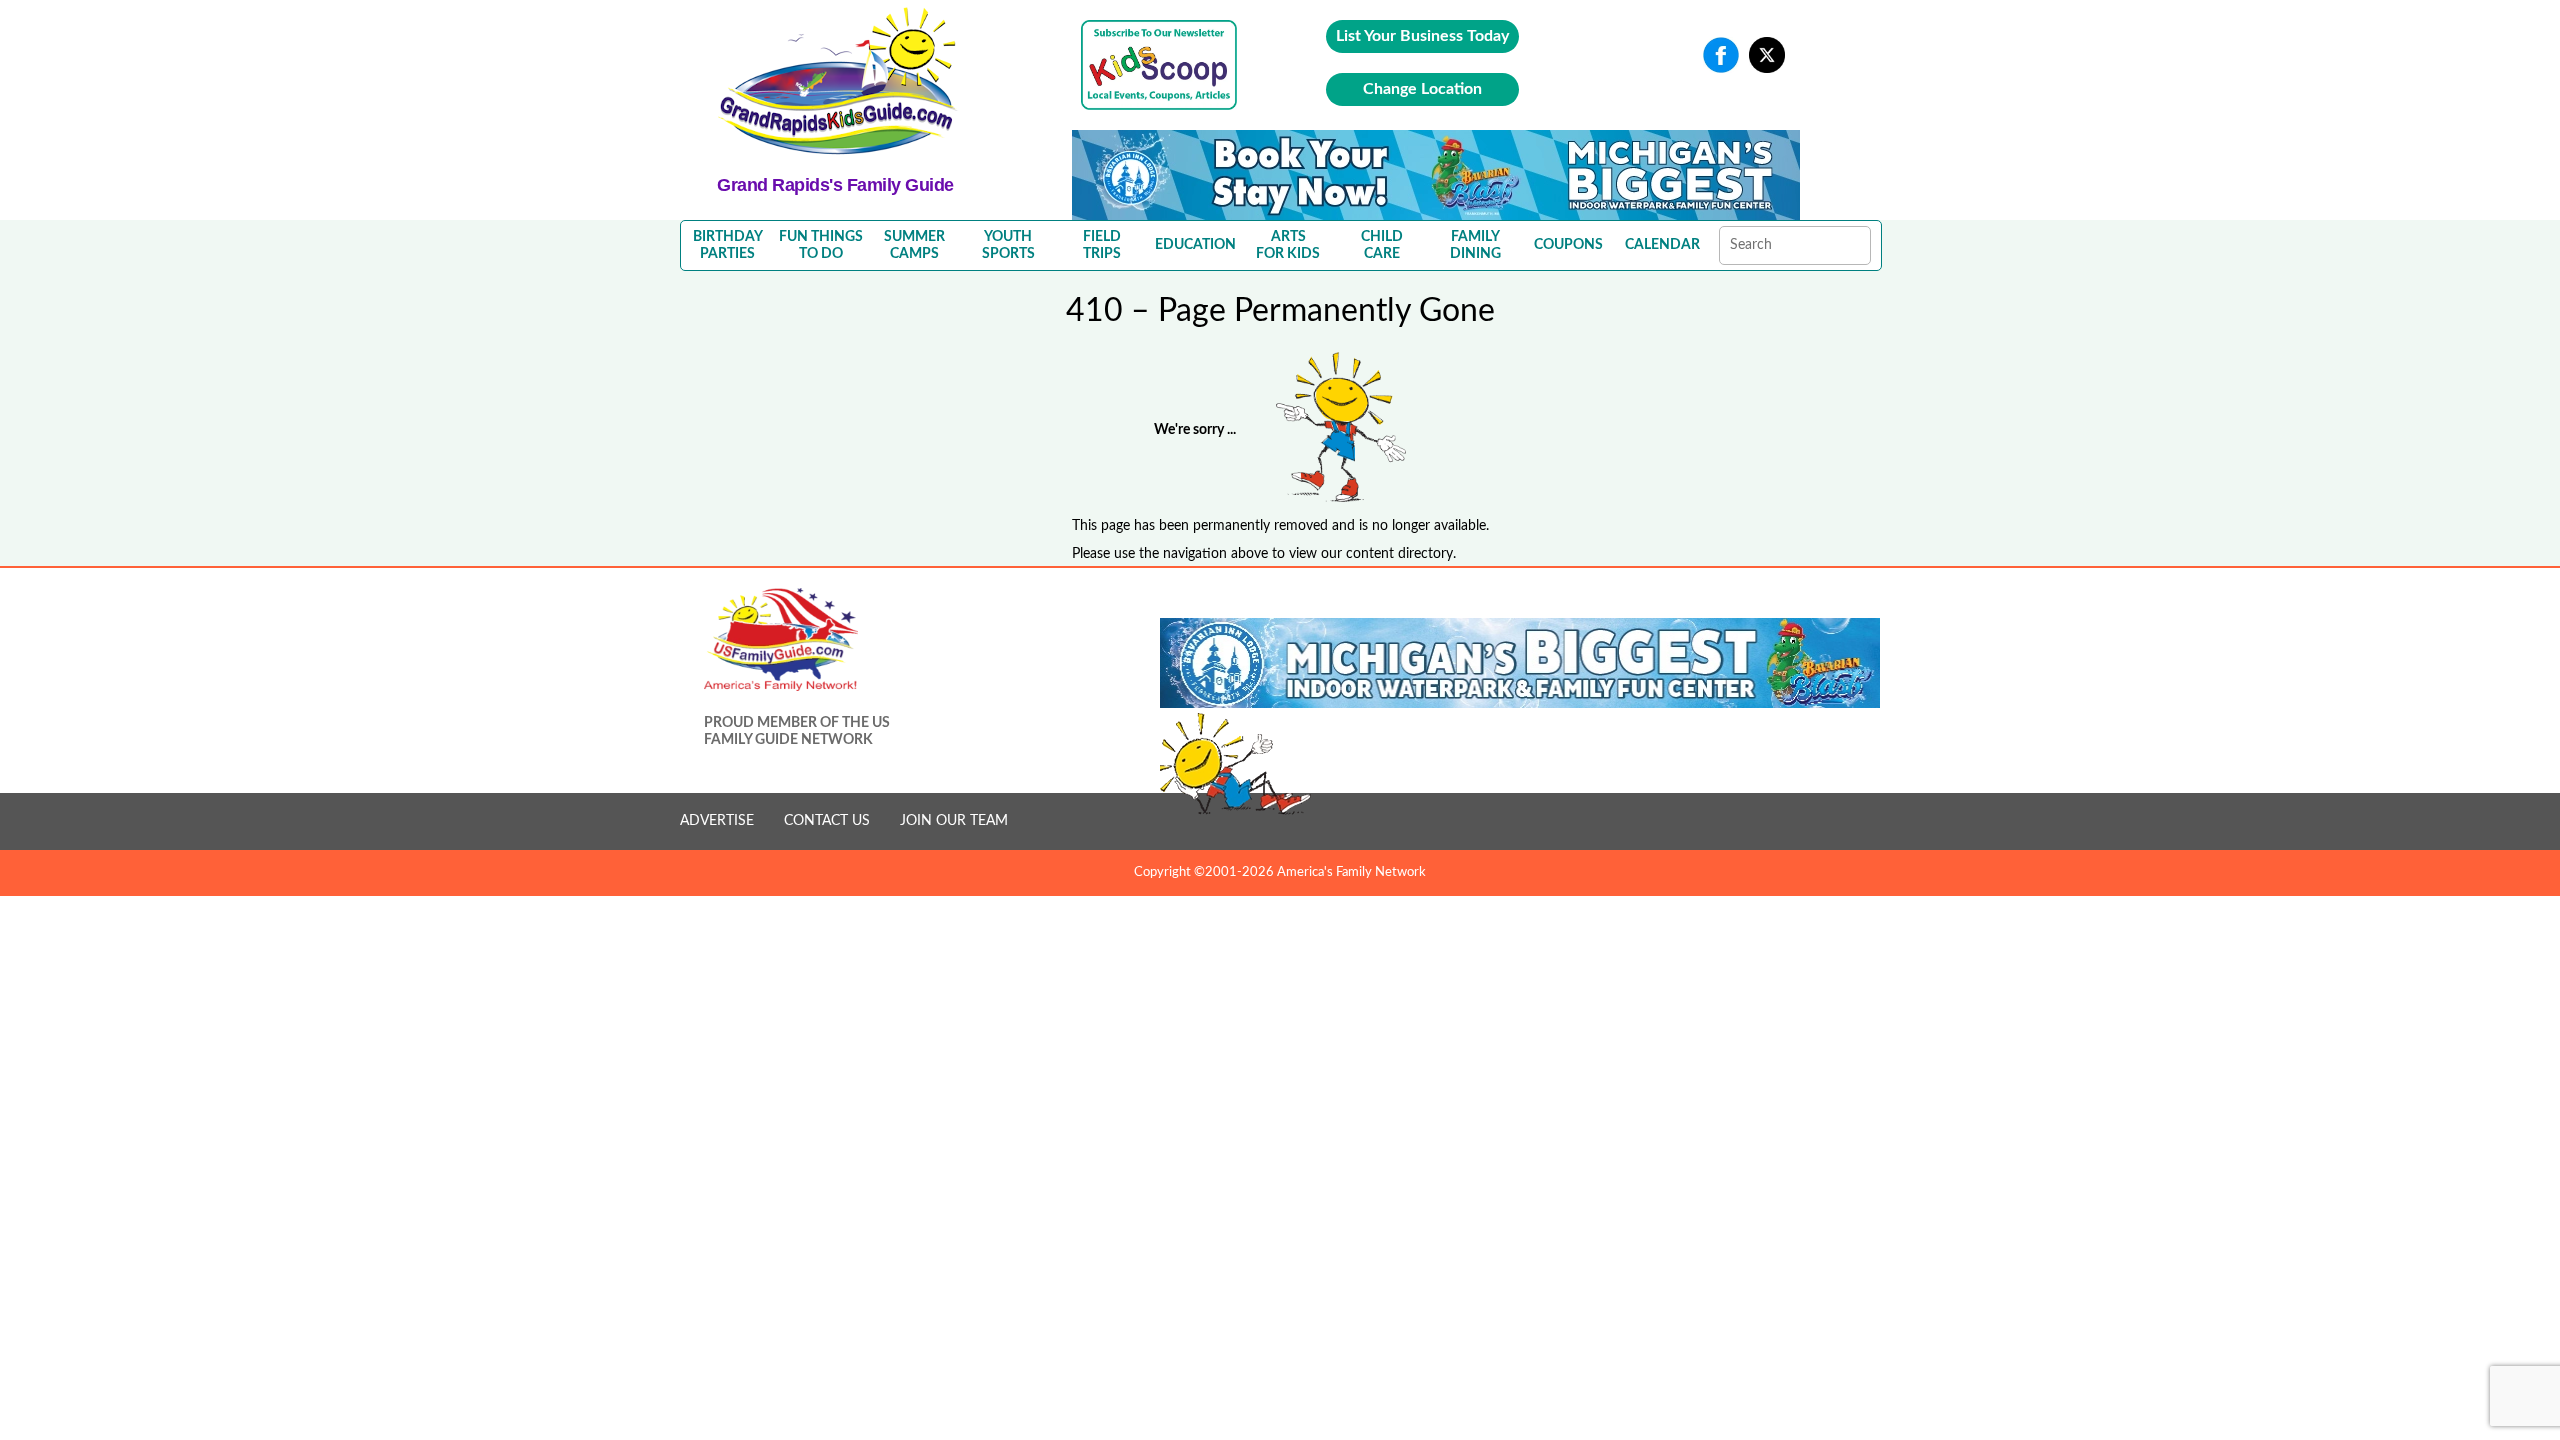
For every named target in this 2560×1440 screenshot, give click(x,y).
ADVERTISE (717, 821)
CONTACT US (827, 821)
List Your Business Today (1422, 36)
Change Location (1422, 89)
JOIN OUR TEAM (954, 821)
